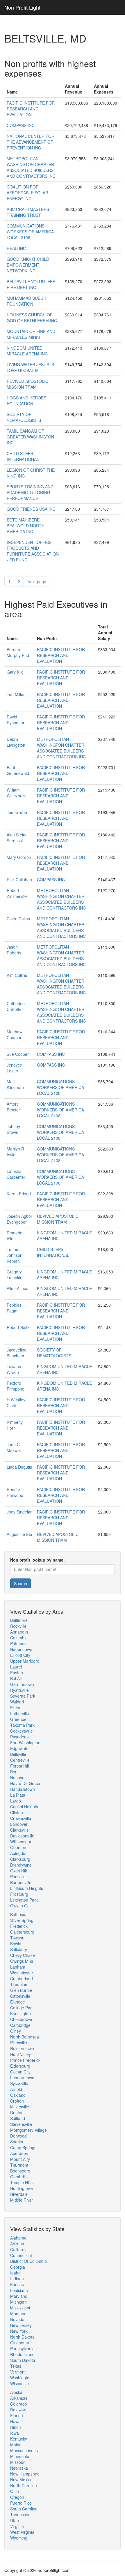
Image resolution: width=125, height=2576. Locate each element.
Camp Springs (23, 2147)
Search (20, 1583)
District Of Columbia (28, 2261)
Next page (37, 582)
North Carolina (24, 2485)
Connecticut (21, 2255)
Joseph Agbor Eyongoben (19, 1219)
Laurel (16, 1667)
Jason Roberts (14, 950)
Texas (16, 2366)
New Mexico (21, 2480)
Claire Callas (18, 919)
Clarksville (19, 1830)
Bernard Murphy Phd (18, 652)
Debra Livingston (16, 742)
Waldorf (17, 1702)
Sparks (17, 2142)
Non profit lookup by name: (37, 1560)
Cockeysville (22, 1731)
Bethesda (19, 1914)
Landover (19, 1824)
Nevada (17, 2319)
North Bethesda (25, 2037)
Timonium (19, 1984)
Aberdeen (19, 2153)
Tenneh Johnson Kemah (15, 1255)
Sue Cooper (18, 1054)
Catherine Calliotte (16, 1006)
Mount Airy (20, 2159)
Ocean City (20, 2072)
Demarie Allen (15, 1236)
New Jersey (21, 2325)
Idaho (15, 2273)
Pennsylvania (22, 2348)
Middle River (22, 2200)
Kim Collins (17, 975)
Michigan (18, 2302)
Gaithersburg (22, 1932)
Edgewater (20, 1748)
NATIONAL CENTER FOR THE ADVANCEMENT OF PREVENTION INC (31, 142)
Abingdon (19, 1853)
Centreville (20, 1760)
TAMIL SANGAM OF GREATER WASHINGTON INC (30, 437)
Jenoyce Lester (14, 1068)
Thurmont (19, 2165)
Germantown (22, 1684)
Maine (16, 2445)
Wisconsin (19, 2383)
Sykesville (19, 2083)
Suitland (18, 2118)
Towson (17, 1938)
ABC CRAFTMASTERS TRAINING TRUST (28, 212)
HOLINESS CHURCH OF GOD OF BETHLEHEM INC (32, 318)
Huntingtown (22, 2188)
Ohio (15, 2491)
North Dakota (22, 2337)
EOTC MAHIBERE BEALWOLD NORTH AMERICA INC (26, 526)
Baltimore (19, 1620)
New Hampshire (25, 2474)
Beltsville (18, 1754)
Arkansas (19, 2398)
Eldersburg (20, 2066)
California (19, 2249)
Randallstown (23, 1789)
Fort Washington (25, 1742)
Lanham (18, 1967)
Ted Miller (16, 694)
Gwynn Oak (21, 1906)
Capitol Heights (24, 1807)
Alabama (18, 2238)
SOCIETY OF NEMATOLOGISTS (24, 417)
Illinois (16, 2427)
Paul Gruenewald (18, 770)
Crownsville (21, 1818)
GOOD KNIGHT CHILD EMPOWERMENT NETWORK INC (28, 265)
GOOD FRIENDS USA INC (31, 509)
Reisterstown (22, 2048)
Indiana (17, 2279)
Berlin (15, 1772)
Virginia (17, 2526)
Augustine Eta (19, 1534)
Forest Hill (19, 1766)
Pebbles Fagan (14, 1308)
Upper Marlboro (25, 1661)
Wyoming (19, 2538)
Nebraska (19, 2468)
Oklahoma (20, 2343)
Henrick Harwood (15, 1492)
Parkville (18, 1877)
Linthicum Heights (27, 1888)
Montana (18, 2314)
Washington (21, 2378)
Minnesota (20, 2456)
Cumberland (22, 1978)
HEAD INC (16, 248)
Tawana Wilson (14, 1369)
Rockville (18, 1626)
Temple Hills (21, 2182)
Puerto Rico (21, 2503)
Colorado (19, 2404)
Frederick (19, 1926)
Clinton (17, 1812)
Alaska (16, 2392)
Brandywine (21, 1865)
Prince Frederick (25, 2060)
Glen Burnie (21, 1990)
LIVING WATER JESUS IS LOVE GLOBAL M (30, 367)
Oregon (17, 2497)
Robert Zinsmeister (17, 893)
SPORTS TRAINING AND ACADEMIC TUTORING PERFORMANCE (30, 492)
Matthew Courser (15, 1035)
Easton (17, 1673)
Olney (16, 2031)
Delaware (19, 2410)
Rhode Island (22, 2354)
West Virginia (22, 2532)
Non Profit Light (22, 7)
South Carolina (24, 2509)
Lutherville (20, 1713)
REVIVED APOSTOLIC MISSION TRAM (27, 384)
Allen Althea (18, 1288)
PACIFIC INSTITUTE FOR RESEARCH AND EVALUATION (31, 109)
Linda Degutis (19, 1467)
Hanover (18, 1777)
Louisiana (19, 2290)
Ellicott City (20, 1655)
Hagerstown (21, 1649)
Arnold (16, 2089)
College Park (22, 2008)
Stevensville (21, 2124)
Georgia (18, 2267)
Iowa (15, 2433)
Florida (17, 2415)
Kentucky (19, 2439)
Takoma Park (22, 1725)
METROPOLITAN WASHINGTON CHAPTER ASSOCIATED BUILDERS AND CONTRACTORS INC (31, 167)
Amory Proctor (13, 1107)
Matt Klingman (15, 1084)
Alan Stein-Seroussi (17, 838)
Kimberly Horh (15, 1425)
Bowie (16, 1944)
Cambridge (20, 2025)
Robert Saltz (18, 1327)
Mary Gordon (19, 857)
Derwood (18, 2136)
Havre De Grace (25, 1783)
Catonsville (20, 1996)
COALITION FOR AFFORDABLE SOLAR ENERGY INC (27, 193)
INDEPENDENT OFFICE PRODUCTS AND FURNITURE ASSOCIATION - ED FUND (33, 551)
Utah (15, 2520)
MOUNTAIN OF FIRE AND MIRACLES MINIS (31, 334)
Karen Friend (19, 1194)
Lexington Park (24, 1900)
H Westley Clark (16, 1402)
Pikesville (19, 2043)
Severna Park (23, 1696)
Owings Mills (22, 1961)
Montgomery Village (28, 2130)
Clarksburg (20, 1859)
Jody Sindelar (19, 1512)
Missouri (18, 2462)
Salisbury (19, 1949)
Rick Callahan (19, 880)
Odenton (18, 1847)
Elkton (16, 1708)
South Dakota (23, 2360)
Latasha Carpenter (16, 1174)
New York (19, 2331)
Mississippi (20, 2308)
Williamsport (21, 1842)
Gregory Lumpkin (15, 1275)
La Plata (18, 1795)
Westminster (22, 1973)
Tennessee (20, 2515)
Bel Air (16, 1678)
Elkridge (18, 2002)
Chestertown (22, 2019)
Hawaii (16, 2421)
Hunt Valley (20, 2054)
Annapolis (19, 1632)
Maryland (19, 2296)
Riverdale (19, 2194)
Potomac (18, 1643)
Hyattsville (19, 1690)
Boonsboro (20, 2171)
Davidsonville (22, 1836)
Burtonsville (21, 1882)
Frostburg (19, 1894)
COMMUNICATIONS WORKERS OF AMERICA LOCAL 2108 (30, 232)
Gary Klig (15, 672)
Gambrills (19, 2177)
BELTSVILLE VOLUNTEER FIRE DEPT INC (31, 284)
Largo (16, 1801)
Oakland (18, 2095)
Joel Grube (17, 812)
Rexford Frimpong (16, 1386)
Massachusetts (24, 2450)
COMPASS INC (21, 125)
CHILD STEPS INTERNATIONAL (23, 456)
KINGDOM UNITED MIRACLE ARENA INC (27, 351)
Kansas (17, 2284)
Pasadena (19, 1737)
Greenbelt (19, 1719)
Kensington (20, 2013)
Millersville (20, 2107)
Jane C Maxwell (14, 1447)
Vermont (18, 2372)
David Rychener (16, 720)
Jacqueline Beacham (17, 1353)
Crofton (17, 2101)
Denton (17, 2112)
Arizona (17, 2244)
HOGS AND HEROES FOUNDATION (26, 401)
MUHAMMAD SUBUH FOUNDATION (26, 301)
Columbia (19, 1638)
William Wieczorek (16, 793)
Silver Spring (22, 1920)
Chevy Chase (23, 1955)
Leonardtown (22, 2078)
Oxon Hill (18, 1871)
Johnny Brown (13, 1129)
